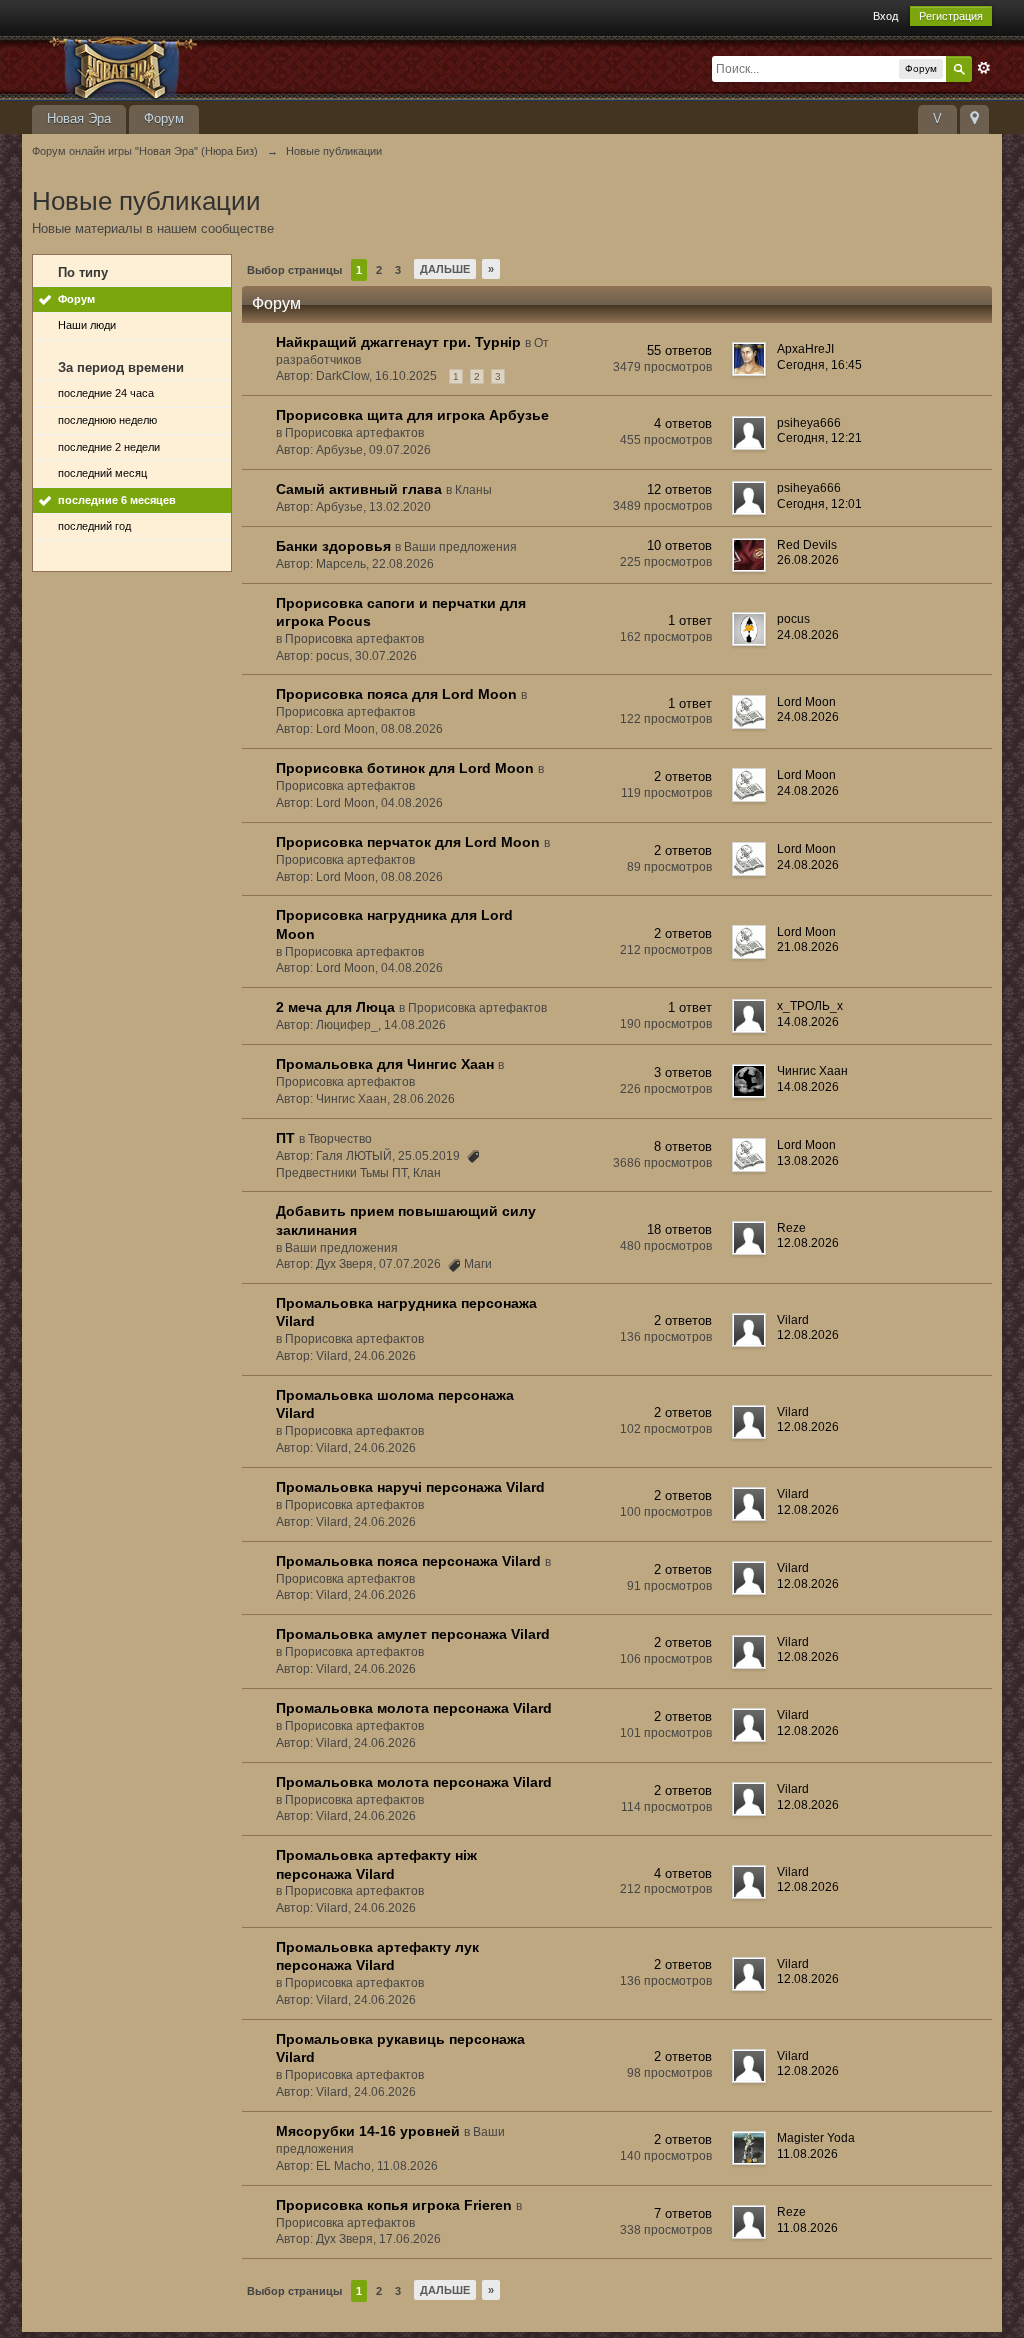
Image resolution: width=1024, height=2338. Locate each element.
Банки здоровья (333, 546)
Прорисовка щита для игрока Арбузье (412, 415)
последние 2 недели (109, 447)
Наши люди (87, 325)
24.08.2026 (808, 635)
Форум (164, 118)
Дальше (445, 269)
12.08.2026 (808, 1243)
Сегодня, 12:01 (819, 504)
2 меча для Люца (335, 1007)
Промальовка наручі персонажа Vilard (410, 1487)
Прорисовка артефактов (354, 433)
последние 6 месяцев (117, 500)
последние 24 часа (106, 393)
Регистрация (951, 16)
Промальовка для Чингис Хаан (385, 1064)
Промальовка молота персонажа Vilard (414, 1708)
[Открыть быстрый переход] (974, 119)
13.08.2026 (808, 1161)
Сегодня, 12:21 (819, 438)
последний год (94, 526)
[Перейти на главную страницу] (211, 66)
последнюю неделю (107, 420)
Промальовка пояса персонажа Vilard (408, 1561)
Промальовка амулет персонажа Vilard (413, 1634)
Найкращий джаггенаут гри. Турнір (398, 342)
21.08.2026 (808, 947)
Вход (885, 16)
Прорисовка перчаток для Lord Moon (408, 842)
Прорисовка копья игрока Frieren (394, 2205)
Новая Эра (79, 118)
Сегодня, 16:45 (819, 365)
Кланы (473, 490)
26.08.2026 (808, 560)
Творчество (340, 1139)
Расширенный (984, 68)
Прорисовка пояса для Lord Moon (396, 694)
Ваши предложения (460, 547)
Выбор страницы (294, 270)
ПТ (285, 1138)
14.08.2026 (808, 1022)
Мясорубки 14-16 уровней (368, 2131)
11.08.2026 (807, 2154)
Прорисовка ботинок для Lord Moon (405, 768)
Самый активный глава (359, 489)
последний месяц (102, 473)
